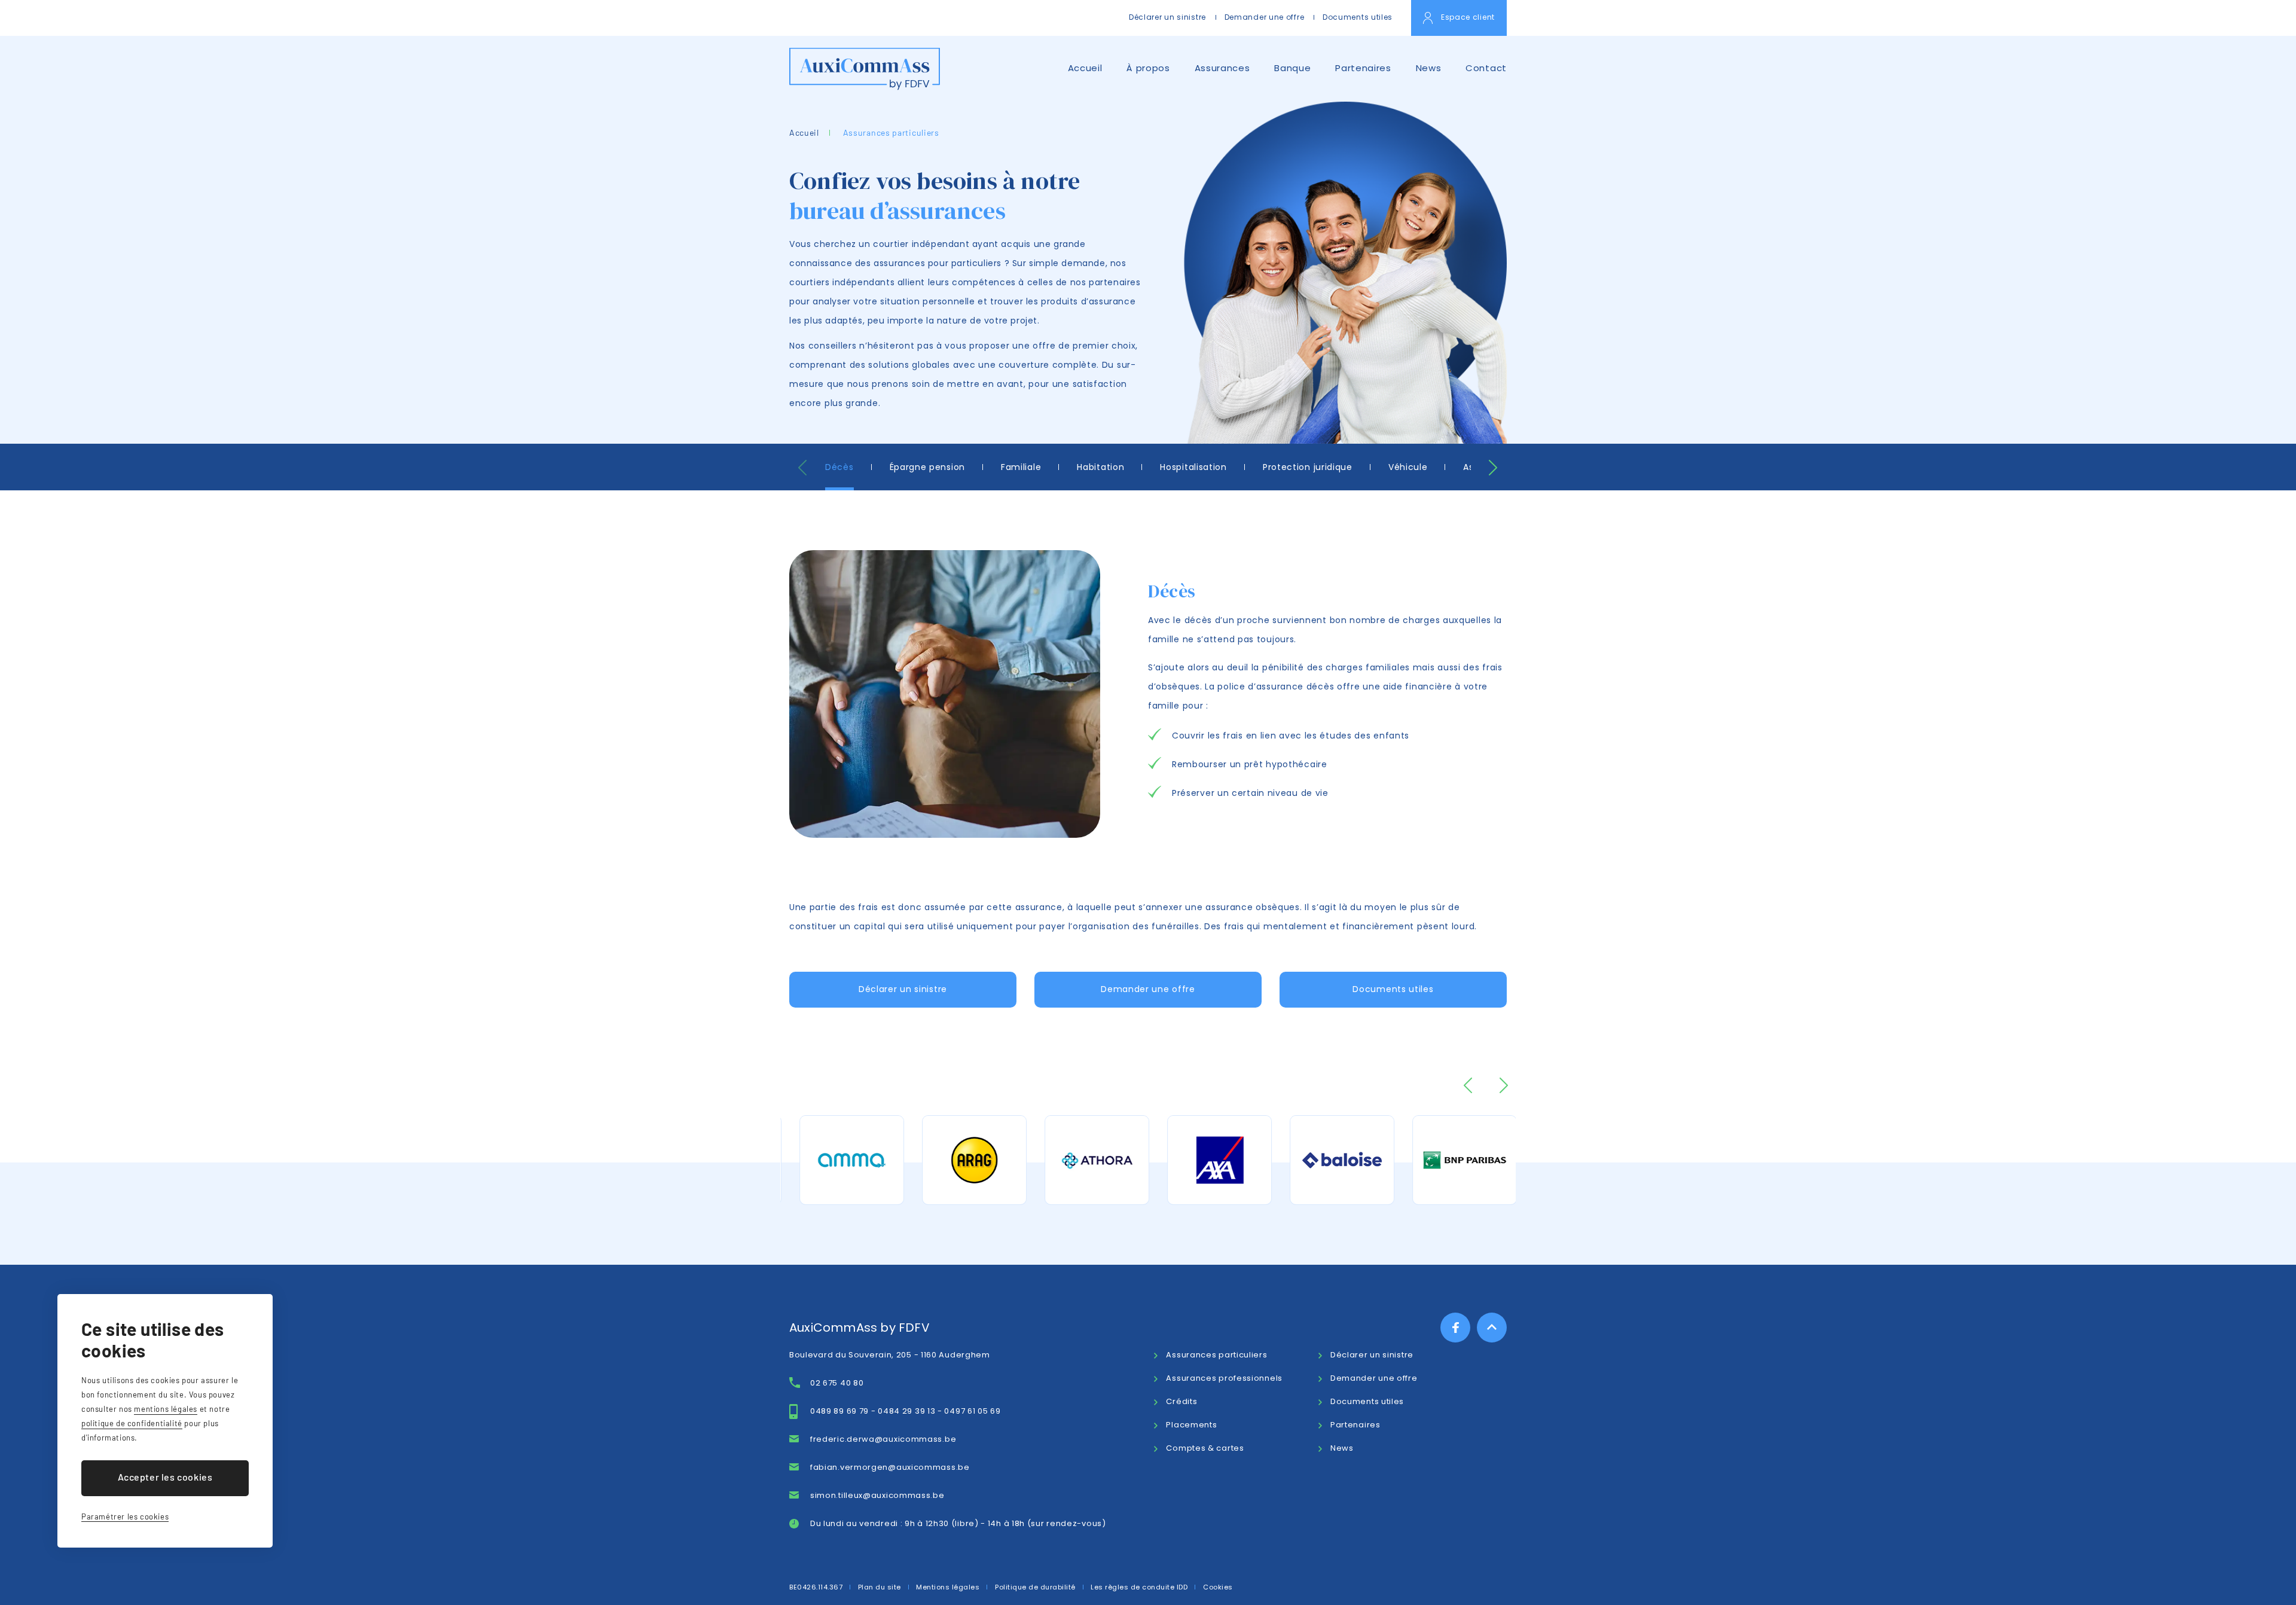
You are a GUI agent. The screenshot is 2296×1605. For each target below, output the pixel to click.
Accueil (1085, 68)
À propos (1148, 68)
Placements (1191, 1425)
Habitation (1100, 467)
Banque (1292, 68)
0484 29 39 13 (906, 1411)
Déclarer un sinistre (1167, 17)
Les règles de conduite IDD (1139, 1587)
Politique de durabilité (1035, 1587)
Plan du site (880, 1587)
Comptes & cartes (1205, 1448)
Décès (839, 467)
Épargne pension (928, 467)
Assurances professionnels (1224, 1378)
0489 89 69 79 (839, 1411)
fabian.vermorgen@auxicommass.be (890, 1467)
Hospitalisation (1193, 467)
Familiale (1021, 467)
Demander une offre (1265, 17)
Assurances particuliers (891, 132)
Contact (1486, 68)
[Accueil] (865, 69)
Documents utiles (1358, 17)
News (1429, 68)
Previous (803, 468)
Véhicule (1408, 467)
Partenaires (1363, 68)
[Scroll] (1492, 1328)
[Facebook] (1455, 1328)
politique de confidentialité (132, 1423)
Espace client (1468, 17)
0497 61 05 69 (972, 1411)
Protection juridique (1308, 467)
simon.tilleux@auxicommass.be (877, 1495)
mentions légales (166, 1409)
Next (1493, 468)
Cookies (1218, 1587)
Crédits (1181, 1401)
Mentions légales (948, 1587)
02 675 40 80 (837, 1383)
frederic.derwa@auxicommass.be (883, 1439)
